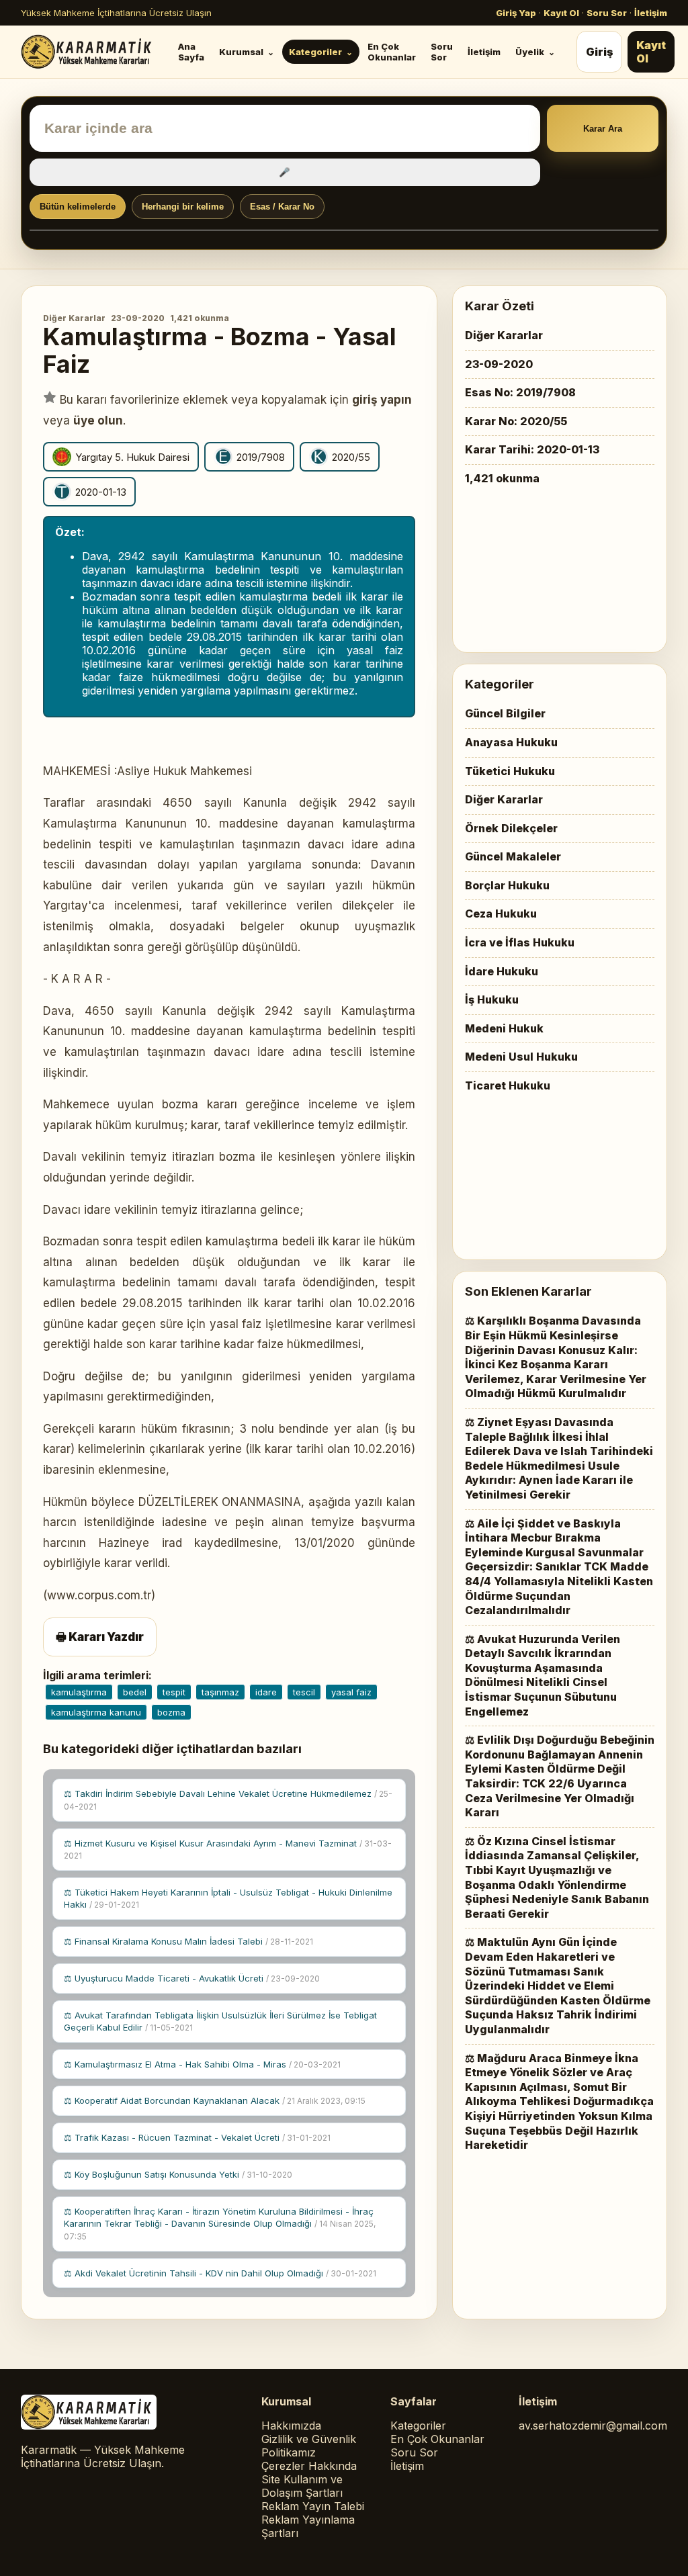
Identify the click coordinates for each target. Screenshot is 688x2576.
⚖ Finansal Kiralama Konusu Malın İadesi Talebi (188, 1941)
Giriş (599, 52)
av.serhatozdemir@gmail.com (593, 2426)
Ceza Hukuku (501, 914)
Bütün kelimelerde (78, 207)
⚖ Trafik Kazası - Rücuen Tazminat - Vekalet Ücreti (197, 2137)
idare (266, 1692)
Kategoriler (315, 52)
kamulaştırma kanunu (96, 1712)
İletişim (651, 13)
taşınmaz (220, 1692)
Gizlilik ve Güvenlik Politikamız (309, 2446)
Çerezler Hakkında (309, 2466)
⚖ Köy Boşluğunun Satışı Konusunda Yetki (178, 2174)
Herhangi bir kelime (183, 207)
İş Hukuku (492, 1000)
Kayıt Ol (561, 13)
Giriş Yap (516, 13)
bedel (135, 1692)
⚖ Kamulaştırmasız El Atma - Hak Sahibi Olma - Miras (202, 2064)
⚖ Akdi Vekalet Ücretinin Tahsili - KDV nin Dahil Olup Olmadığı (220, 2273)
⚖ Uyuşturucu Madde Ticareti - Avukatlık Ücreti (192, 1978)
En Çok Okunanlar (392, 52)
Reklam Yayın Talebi (313, 2506)
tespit (174, 1692)
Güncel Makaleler (513, 856)
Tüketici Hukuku (510, 771)
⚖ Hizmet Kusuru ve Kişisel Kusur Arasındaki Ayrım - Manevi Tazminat (228, 1850)
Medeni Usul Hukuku (521, 1057)
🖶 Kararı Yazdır (100, 1637)
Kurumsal (241, 52)
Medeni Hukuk (504, 1028)
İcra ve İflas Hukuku (520, 942)
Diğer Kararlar (74, 318)
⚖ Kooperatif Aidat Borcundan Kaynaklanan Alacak (215, 2100)
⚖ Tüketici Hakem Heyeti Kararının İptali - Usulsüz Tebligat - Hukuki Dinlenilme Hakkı (228, 1898)
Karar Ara (603, 129)
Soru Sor (607, 13)
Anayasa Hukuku (511, 742)
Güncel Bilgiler (505, 713)
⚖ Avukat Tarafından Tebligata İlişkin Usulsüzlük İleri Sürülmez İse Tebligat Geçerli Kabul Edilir (220, 2021)
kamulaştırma (79, 1692)
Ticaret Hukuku (508, 1085)
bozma (171, 1712)
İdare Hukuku (502, 971)
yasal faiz (351, 1692)
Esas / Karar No (282, 207)
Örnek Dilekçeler (511, 828)
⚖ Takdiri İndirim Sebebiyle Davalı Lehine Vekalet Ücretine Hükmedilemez (228, 1800)
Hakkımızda (291, 2426)
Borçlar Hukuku (507, 885)
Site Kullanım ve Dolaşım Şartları (302, 2486)
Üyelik (530, 52)
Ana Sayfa (191, 52)
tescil (304, 1692)
